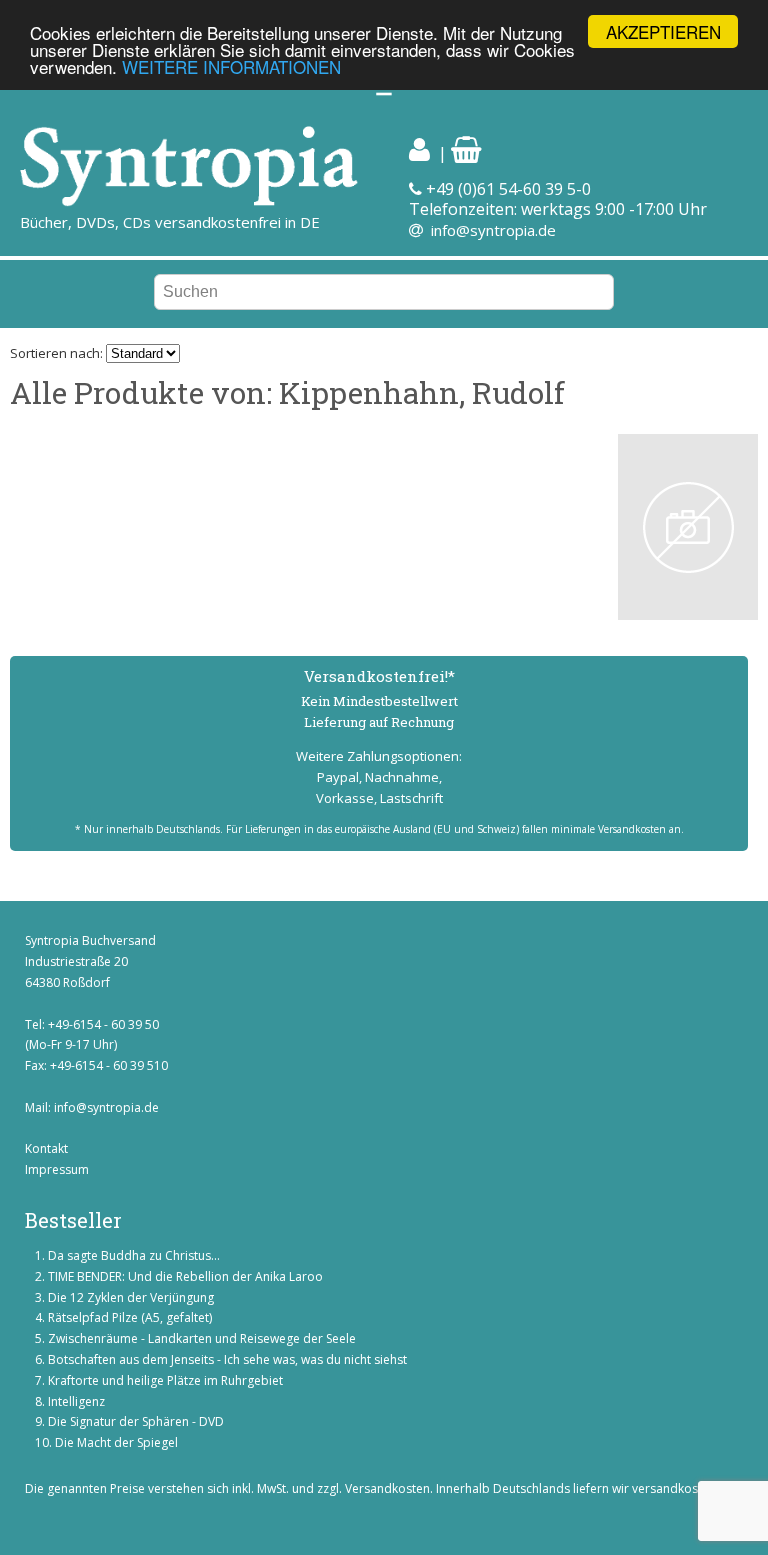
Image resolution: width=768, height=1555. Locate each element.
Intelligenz (76, 1401)
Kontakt (46, 1148)
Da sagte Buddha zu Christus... (134, 1255)
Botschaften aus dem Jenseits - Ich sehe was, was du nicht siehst (227, 1359)
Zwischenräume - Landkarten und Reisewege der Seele (202, 1338)
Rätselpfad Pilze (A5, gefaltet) (130, 1317)
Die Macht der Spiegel (116, 1442)
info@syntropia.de (493, 230)
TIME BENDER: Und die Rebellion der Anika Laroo (185, 1276)
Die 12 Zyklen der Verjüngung (131, 1297)
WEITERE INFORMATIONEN (231, 66)
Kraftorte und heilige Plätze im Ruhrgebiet (165, 1380)
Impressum (57, 1169)
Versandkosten (387, 1488)
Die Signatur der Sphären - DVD (136, 1421)
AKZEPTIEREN (663, 31)
